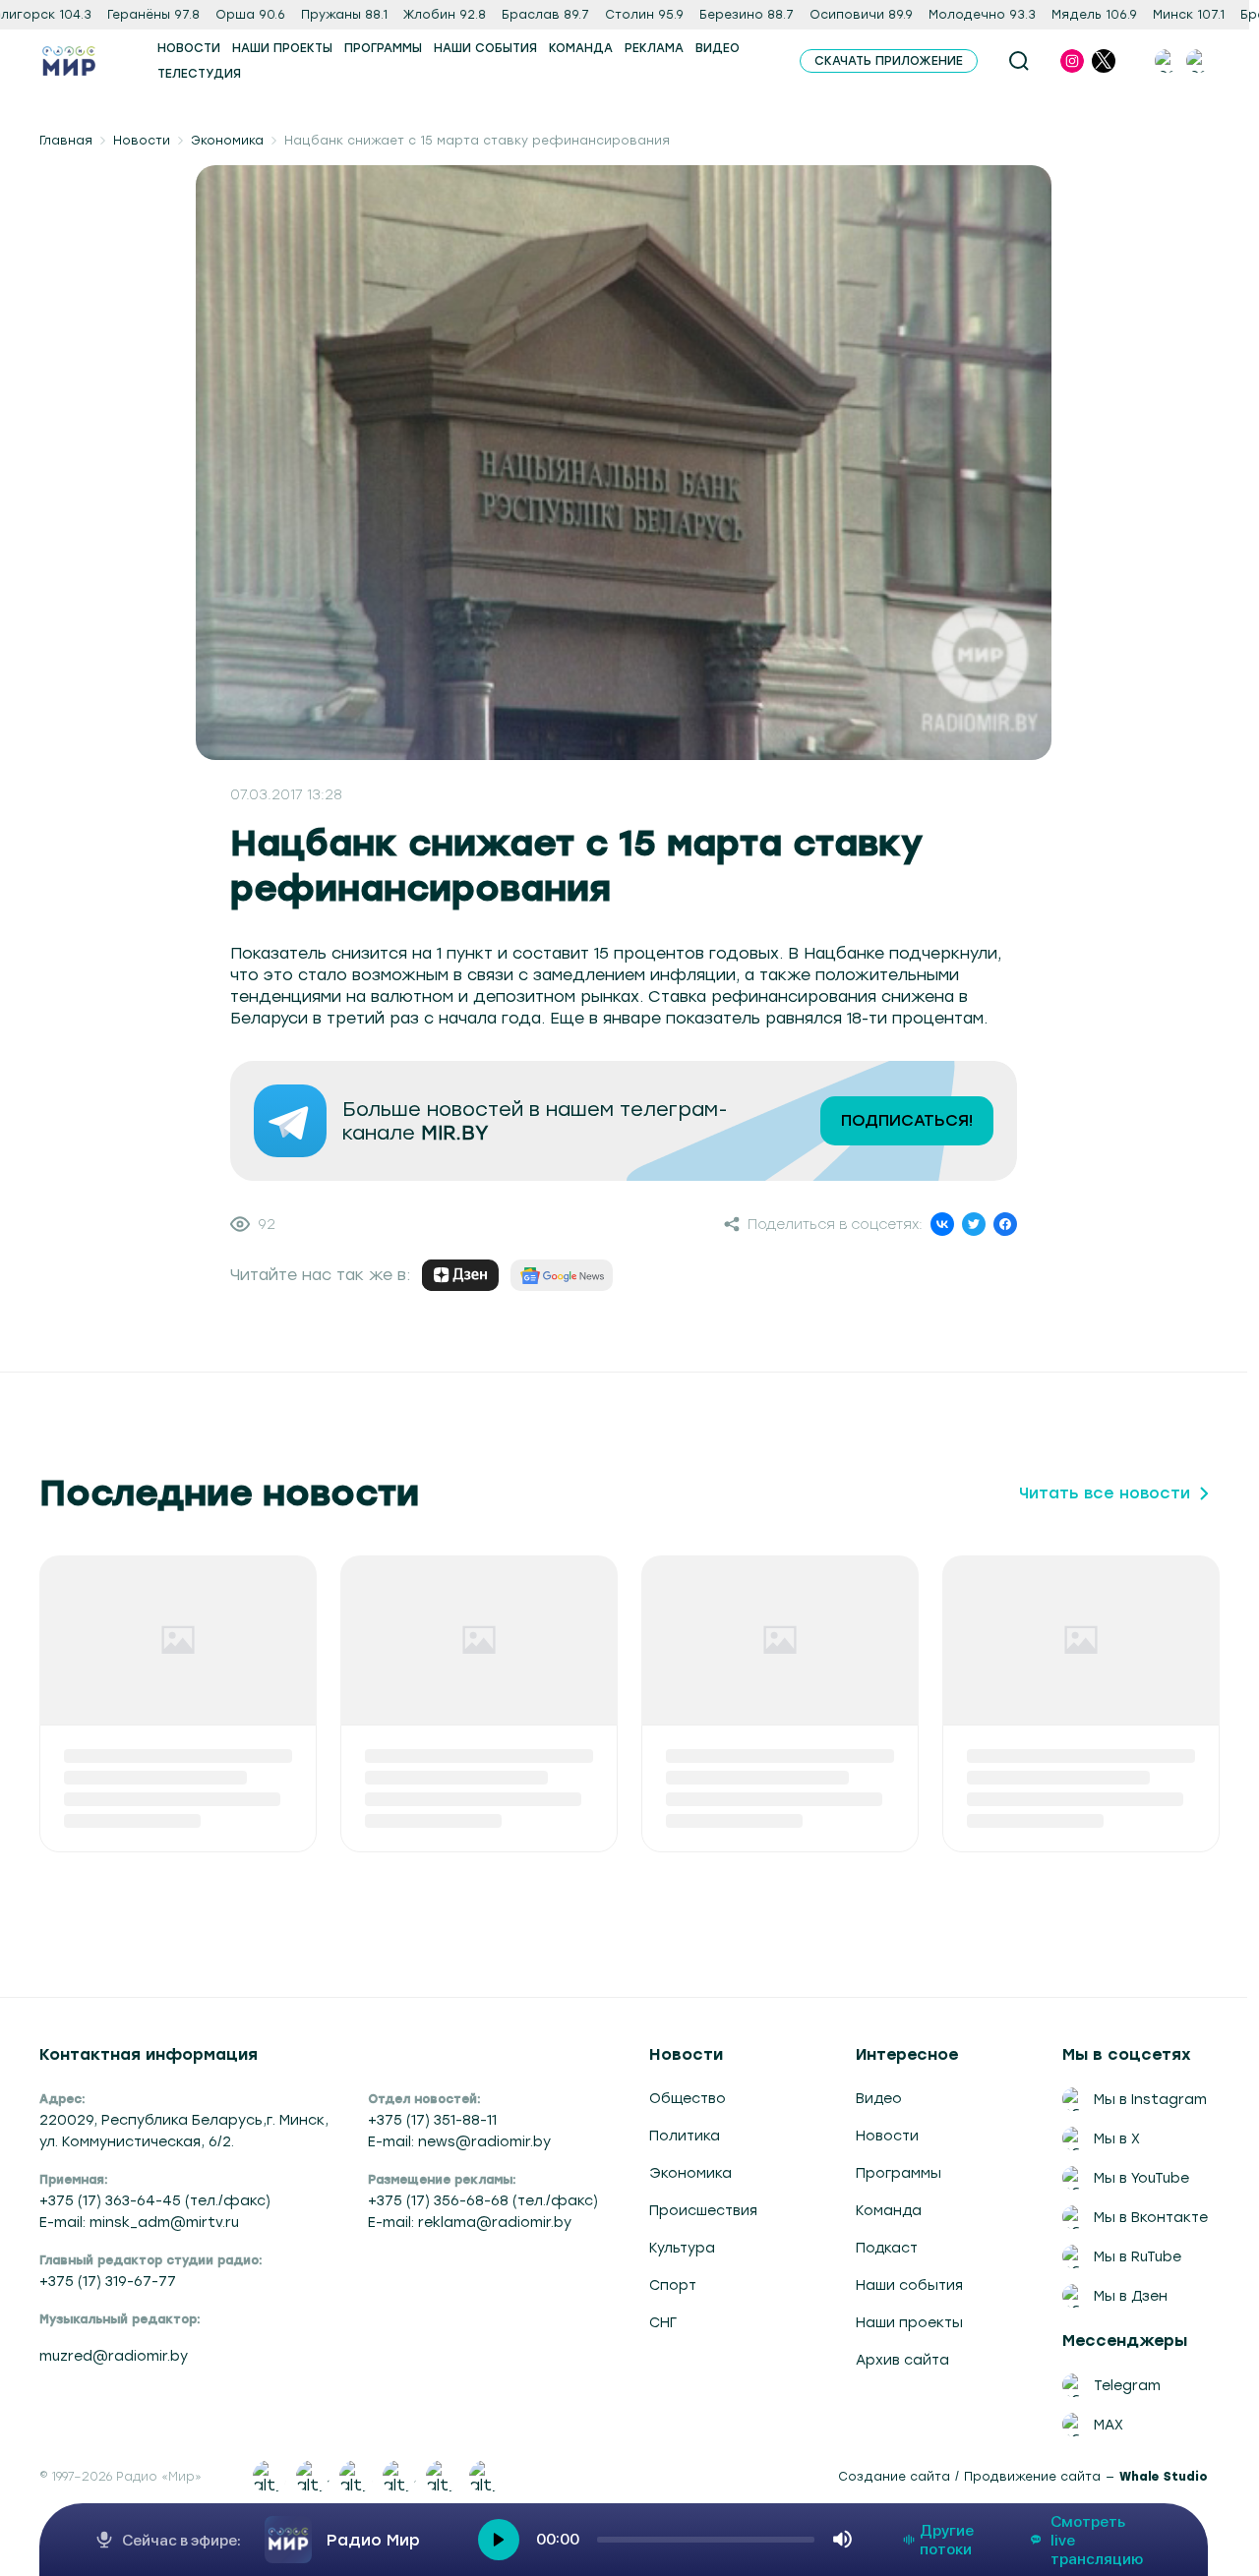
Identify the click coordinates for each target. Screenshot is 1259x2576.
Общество (688, 2098)
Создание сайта (894, 2477)
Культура (682, 2248)
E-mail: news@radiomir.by (459, 2141)
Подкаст (887, 2248)
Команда (889, 2210)
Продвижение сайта (1032, 2477)
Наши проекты (909, 2322)
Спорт (673, 2285)
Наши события (909, 2285)
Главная (66, 141)
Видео (879, 2098)
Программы (899, 2173)
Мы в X (1117, 2138)
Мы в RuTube (1138, 2256)
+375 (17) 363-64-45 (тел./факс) (155, 2200)
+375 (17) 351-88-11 (432, 2120)
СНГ (663, 2322)
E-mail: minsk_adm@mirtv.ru (139, 2222)
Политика (685, 2136)
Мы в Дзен (1131, 2296)
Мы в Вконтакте (1151, 2217)
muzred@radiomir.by (114, 2356)
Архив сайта (902, 2360)
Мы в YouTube (1141, 2178)
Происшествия (703, 2210)
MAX (1109, 2425)
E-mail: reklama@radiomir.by (470, 2222)
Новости (142, 141)
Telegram (1127, 2385)
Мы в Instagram (1150, 2099)
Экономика (227, 141)
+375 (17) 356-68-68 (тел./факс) (483, 2200)
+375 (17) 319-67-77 (108, 2281)
